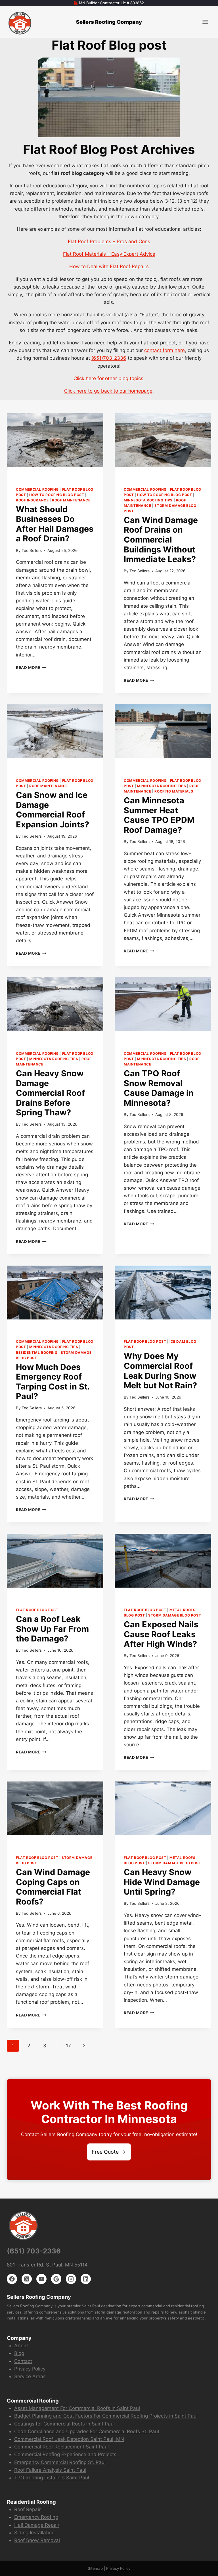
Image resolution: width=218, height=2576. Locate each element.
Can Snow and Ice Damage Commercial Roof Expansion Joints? (53, 810)
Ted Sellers (32, 550)
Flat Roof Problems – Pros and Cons (109, 241)
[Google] (56, 2279)
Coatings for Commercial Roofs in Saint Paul (64, 2424)
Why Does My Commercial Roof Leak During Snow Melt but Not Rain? (160, 1371)
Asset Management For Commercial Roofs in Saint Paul (77, 2408)
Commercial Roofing (37, 489)
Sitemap (95, 2568)
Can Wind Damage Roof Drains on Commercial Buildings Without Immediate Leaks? (161, 540)
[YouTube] (41, 2279)
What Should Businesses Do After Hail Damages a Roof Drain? (55, 524)
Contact (23, 2361)
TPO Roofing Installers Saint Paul (52, 2478)
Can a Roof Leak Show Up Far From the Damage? (52, 1629)
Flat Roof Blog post (145, 1341)
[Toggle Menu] (205, 22)
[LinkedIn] (86, 2279)
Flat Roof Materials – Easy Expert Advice (109, 254)
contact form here (164, 350)
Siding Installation (34, 2533)
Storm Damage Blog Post (175, 1615)
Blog (19, 2353)
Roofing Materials (174, 791)
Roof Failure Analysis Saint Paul (50, 2470)
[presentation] (55, 445)
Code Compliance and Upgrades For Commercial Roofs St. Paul (87, 2431)
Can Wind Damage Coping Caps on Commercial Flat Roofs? (53, 1887)
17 (68, 2046)
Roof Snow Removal (37, 2540)
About (21, 2346)
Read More (31, 668)
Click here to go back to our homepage (108, 391)
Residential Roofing (37, 1352)
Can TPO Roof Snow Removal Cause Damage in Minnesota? (159, 1088)
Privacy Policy (30, 2369)
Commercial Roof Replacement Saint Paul (61, 2447)
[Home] (20, 23)
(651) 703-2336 (34, 2251)
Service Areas (30, 2376)
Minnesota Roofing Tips (148, 500)
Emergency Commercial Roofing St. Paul (60, 2462)
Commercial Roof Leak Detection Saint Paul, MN (69, 2439)
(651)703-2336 (109, 358)
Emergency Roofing (36, 2517)
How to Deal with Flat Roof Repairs (109, 266)
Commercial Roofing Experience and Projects (65, 2454)
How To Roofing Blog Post (57, 495)
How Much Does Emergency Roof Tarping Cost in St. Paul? (53, 1382)
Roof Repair (27, 2509)
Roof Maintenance (71, 500)
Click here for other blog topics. (109, 378)
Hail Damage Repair (37, 2525)
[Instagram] (71, 2279)
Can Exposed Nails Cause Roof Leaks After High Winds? (161, 1634)
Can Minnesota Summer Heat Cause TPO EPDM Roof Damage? (159, 815)
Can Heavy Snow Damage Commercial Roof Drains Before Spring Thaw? (50, 1093)
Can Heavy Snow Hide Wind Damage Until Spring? (162, 1882)
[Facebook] (12, 2279)
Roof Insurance (32, 500)
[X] (27, 2279)
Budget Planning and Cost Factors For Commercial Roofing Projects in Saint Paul (106, 2416)
